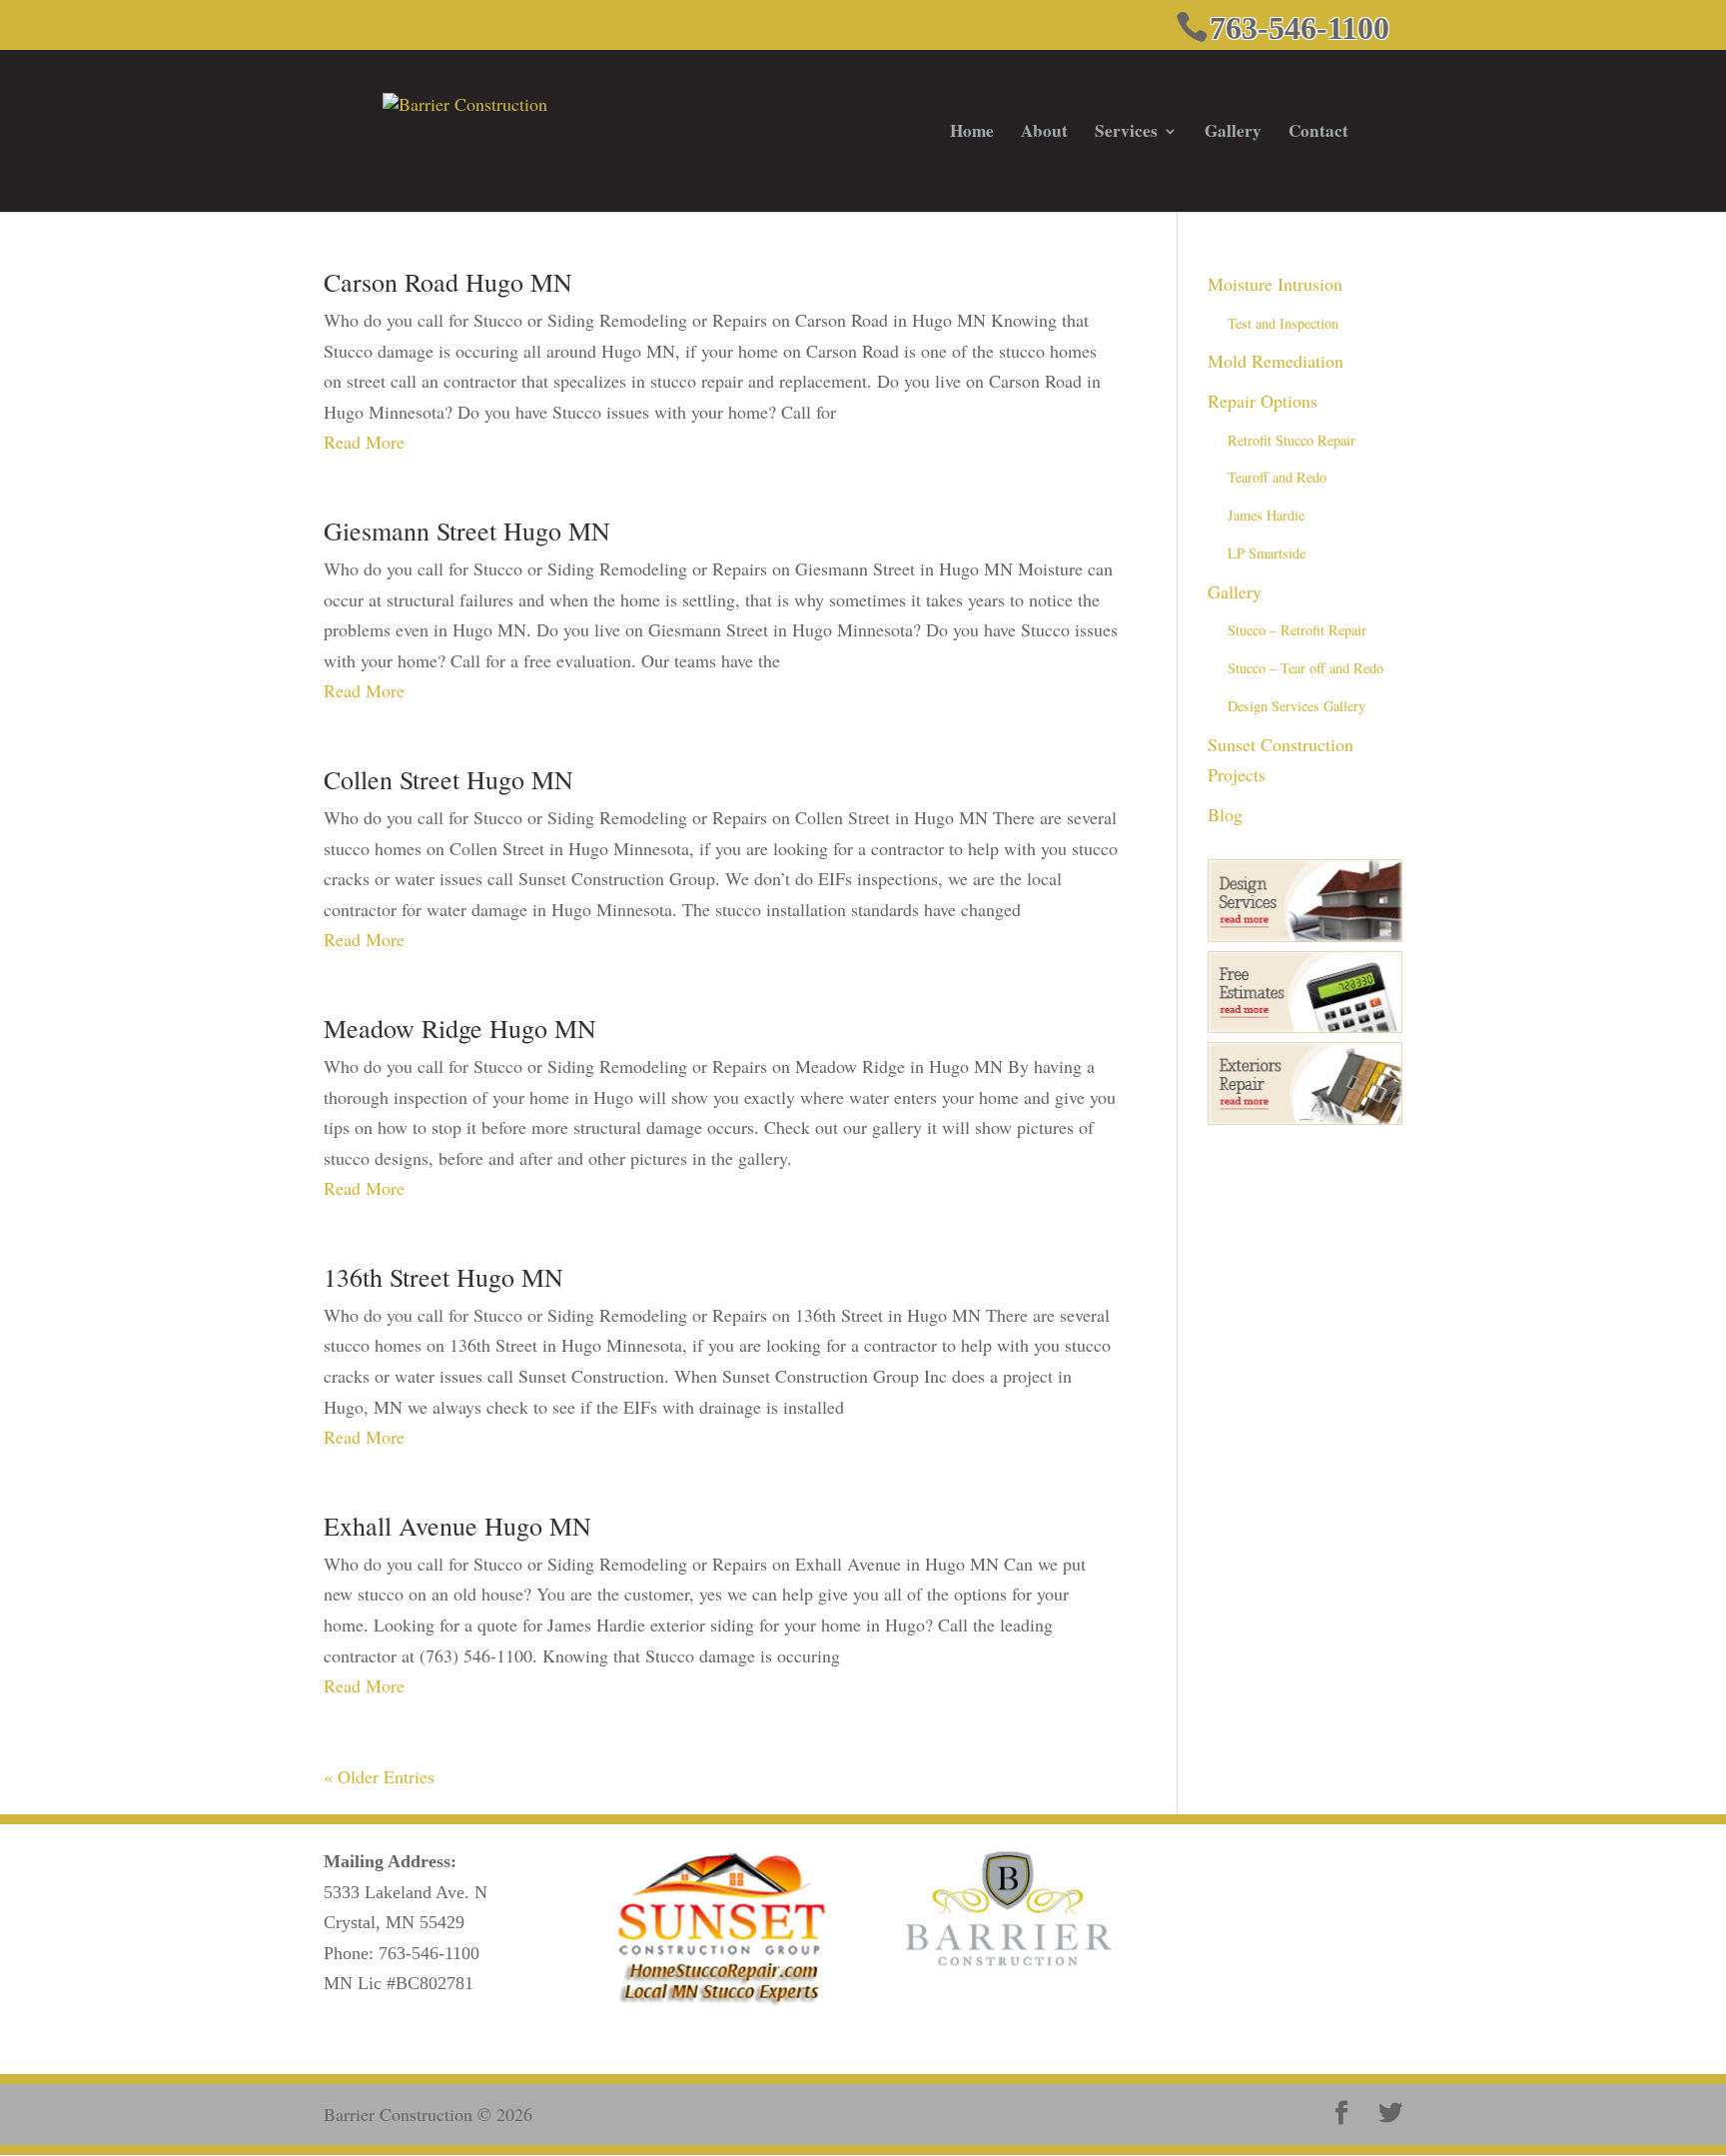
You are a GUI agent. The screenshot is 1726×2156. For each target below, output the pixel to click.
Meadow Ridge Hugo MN (460, 1028)
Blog (1225, 814)
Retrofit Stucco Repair (1292, 440)
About (1044, 133)
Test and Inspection (1283, 323)
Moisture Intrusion (1275, 284)
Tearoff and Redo (1277, 477)
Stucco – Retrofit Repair (1297, 630)
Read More (364, 442)
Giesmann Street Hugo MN (467, 531)
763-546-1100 (429, 1953)
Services (1126, 133)
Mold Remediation (1276, 361)
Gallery (1233, 133)
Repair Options (1263, 401)
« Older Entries (379, 1776)
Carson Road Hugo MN (448, 282)
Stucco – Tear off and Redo (1305, 668)
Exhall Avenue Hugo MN (457, 1526)
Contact (1318, 133)
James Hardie (1266, 515)
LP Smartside (1267, 553)
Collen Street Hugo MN (448, 779)
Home (972, 133)
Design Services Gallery (1296, 706)
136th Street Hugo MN (443, 1277)
